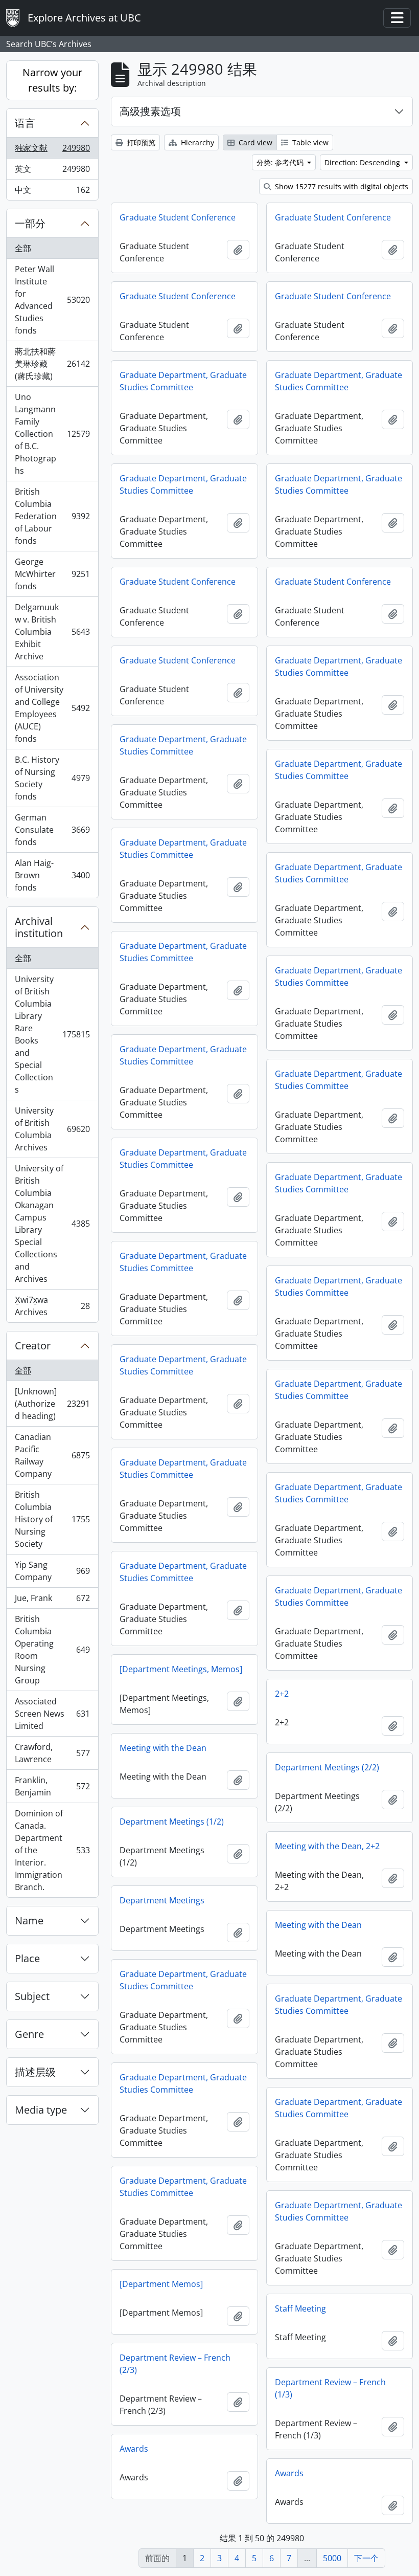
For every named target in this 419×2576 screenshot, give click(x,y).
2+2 (282, 1694)
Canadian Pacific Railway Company (52, 1455)
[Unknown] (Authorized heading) (52, 1404)
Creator (33, 1346)
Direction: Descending (363, 162)
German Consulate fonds (52, 830)
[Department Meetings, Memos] (181, 1669)
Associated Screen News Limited (52, 1714)
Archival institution (39, 927)
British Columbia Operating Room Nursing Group (52, 1650)
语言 (25, 123)
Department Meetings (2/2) (327, 1767)
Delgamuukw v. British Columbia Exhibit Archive (52, 632)
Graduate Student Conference (178, 217)
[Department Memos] (161, 2284)
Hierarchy (196, 142)
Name (29, 1920)
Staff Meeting (300, 2308)
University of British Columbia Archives (52, 1129)
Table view (309, 142)
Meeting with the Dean (163, 1748)
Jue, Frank (52, 1601)
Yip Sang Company (52, 1571)
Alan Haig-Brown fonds (52, 875)
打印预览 (140, 142)
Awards (134, 2449)
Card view (254, 142)
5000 (332, 2558)
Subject (32, 1996)
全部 (23, 248)
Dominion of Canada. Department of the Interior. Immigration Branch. (52, 1850)
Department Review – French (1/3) (330, 2388)
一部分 (30, 223)
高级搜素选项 (150, 111)
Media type (41, 2110)
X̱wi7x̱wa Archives (52, 1306)
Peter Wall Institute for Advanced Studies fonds (52, 300)
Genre (29, 2034)
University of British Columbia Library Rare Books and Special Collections (52, 1034)
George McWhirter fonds (52, 574)
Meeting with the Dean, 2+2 (327, 1846)
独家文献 (52, 150)
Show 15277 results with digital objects (341, 186)
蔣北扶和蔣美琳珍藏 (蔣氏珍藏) (52, 364)
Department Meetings (162, 1900)
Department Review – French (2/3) (175, 2364)
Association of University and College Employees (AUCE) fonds (52, 708)
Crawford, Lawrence (52, 1753)
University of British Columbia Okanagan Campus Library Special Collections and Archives (52, 1224)
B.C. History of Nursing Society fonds (52, 778)
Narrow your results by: (52, 80)
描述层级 (35, 2072)
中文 (52, 192)
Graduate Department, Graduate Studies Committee (183, 381)
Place (27, 1958)
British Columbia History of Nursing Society (52, 1519)
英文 (52, 171)
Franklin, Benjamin (52, 1786)
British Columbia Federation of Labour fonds (52, 516)
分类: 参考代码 (281, 162)
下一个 (366, 2558)
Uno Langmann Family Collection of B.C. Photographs (52, 434)
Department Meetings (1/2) (172, 1822)
